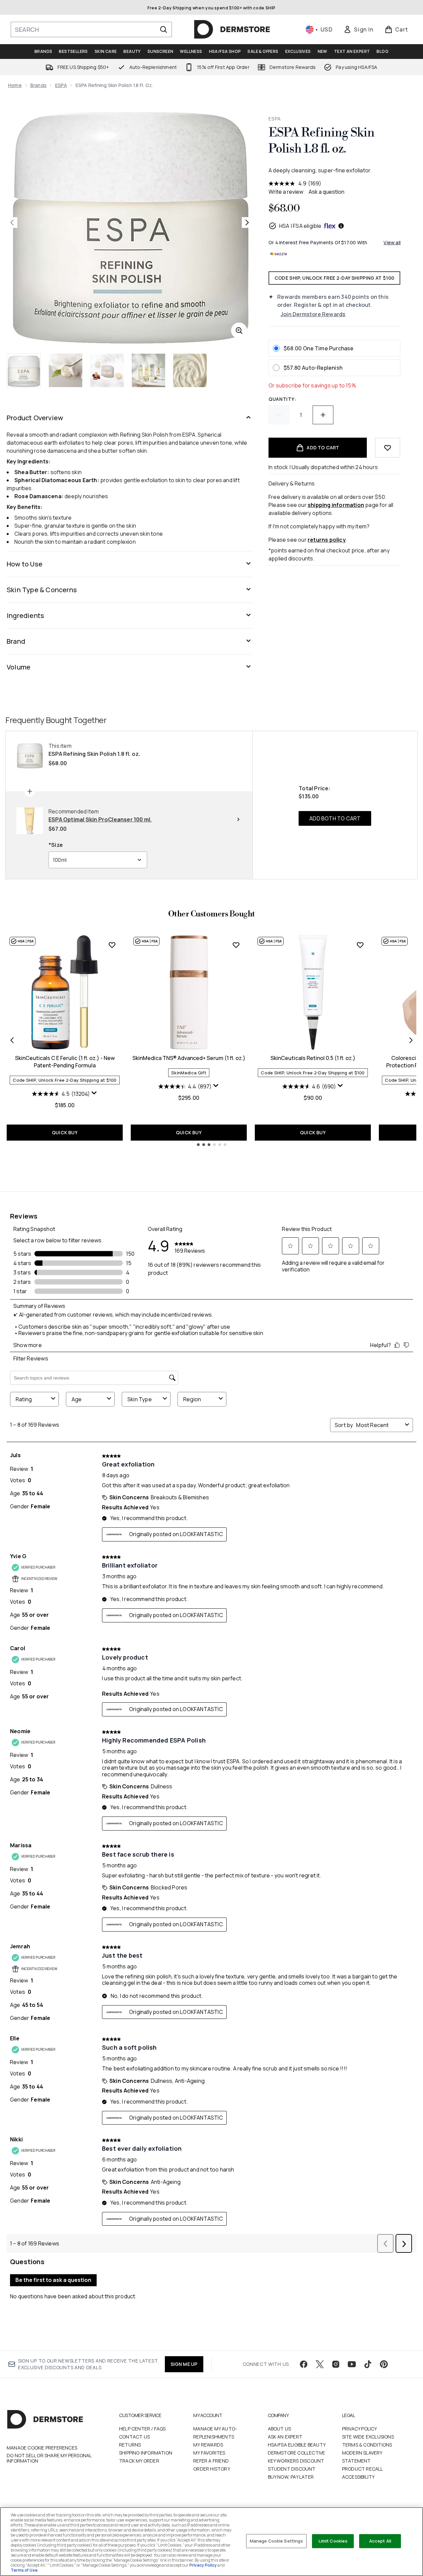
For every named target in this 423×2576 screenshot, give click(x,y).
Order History (212, 2469)
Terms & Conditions (367, 2445)
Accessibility (358, 2477)
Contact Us (134, 2437)
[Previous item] (12, 1040)
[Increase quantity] (323, 415)
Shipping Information (146, 2453)
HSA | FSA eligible (300, 226)
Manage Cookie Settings (277, 2541)
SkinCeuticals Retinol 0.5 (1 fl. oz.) (313, 1058)
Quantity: (282, 399)
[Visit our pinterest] (384, 2364)
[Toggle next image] (247, 223)
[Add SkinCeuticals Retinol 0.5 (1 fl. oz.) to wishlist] (360, 945)
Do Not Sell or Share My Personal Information (49, 2458)
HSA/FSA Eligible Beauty (297, 2445)
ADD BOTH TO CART (335, 818)
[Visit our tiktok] (368, 2364)
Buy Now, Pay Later (291, 2477)
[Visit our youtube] (352, 2364)
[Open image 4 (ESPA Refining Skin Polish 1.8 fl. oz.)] (148, 370)
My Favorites (209, 2453)
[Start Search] (164, 29)
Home (15, 85)
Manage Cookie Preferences (42, 2448)
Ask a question (327, 192)
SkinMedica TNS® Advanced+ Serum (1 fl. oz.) (189, 1058)
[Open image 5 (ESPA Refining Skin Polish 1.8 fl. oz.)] (190, 370)
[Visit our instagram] (336, 2364)
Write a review (286, 192)
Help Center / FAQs (142, 2429)
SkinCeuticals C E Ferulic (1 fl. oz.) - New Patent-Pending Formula (65, 1062)
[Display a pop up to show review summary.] (94, 1093)
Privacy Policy (360, 2429)
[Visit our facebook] (304, 2364)
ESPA (61, 85)
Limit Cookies (333, 2541)
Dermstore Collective (297, 2453)
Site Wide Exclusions (368, 2437)
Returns (130, 2445)
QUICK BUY (65, 1132)
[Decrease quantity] (279, 415)
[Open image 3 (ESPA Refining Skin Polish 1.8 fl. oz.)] (107, 370)
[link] (358, 29)
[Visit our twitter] (320, 2364)
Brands (38, 85)
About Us (280, 2429)
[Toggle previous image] (12, 223)
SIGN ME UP (184, 2364)
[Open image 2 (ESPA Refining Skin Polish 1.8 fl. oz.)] (66, 370)
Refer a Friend (211, 2461)
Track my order (139, 2461)
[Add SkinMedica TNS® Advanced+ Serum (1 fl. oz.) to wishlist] (236, 945)
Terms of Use (24, 2570)
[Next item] (411, 1040)
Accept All (380, 2541)
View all (392, 242)
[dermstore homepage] (232, 29)
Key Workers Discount (296, 2461)
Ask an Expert (285, 2437)
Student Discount (292, 2469)
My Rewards (208, 2445)
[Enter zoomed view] (239, 331)
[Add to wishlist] (388, 448)
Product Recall (363, 2469)
